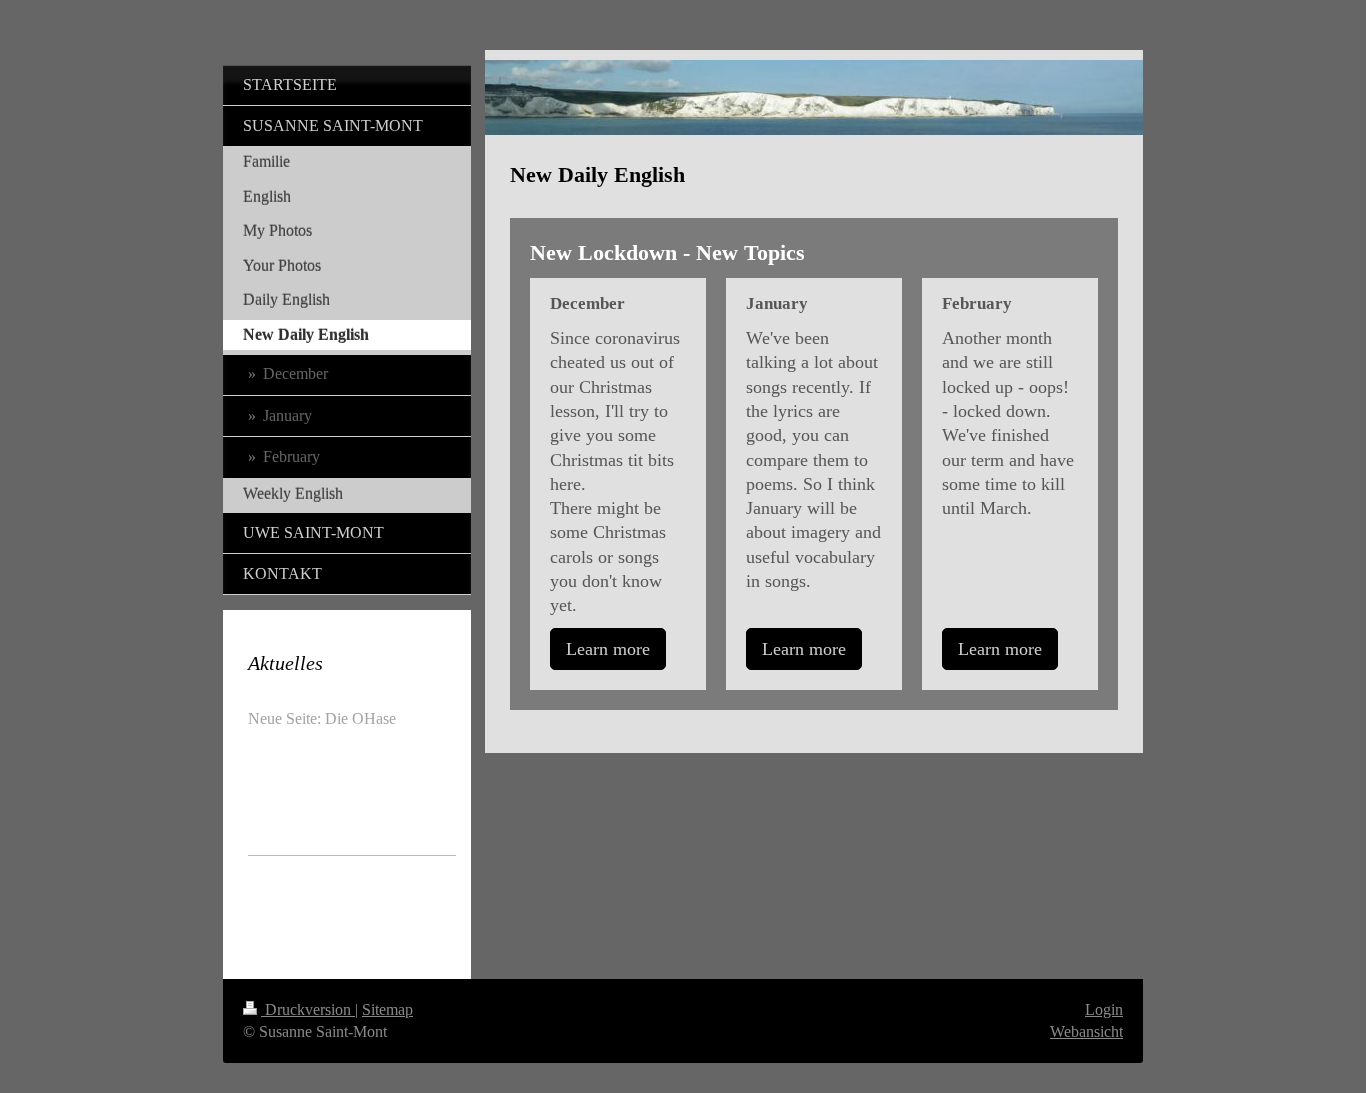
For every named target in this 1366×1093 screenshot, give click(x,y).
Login (1104, 1009)
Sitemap (387, 1009)
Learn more (608, 649)
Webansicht (1086, 1031)
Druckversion (308, 1009)
